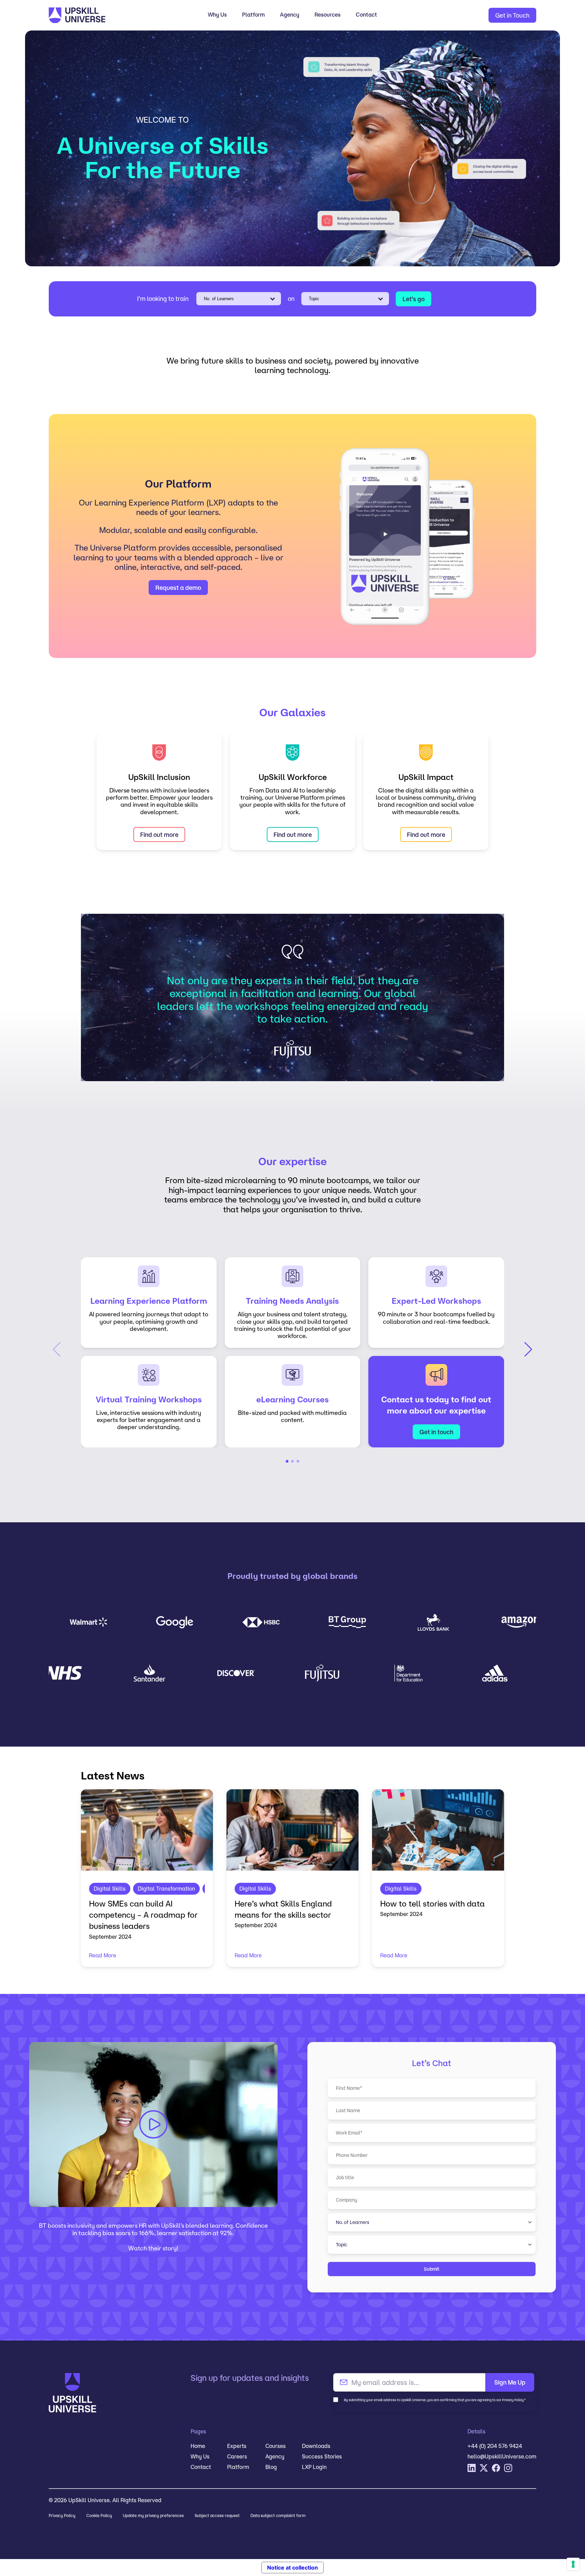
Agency (290, 15)
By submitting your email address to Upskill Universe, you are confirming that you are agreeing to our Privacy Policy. (435, 2400)
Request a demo (178, 588)
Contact (366, 15)
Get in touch (436, 1432)
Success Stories (322, 2456)
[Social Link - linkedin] (472, 2468)
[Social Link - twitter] (484, 2468)
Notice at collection (292, 2568)
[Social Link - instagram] (508, 2468)
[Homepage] (110, 15)
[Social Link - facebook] (496, 2468)
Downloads (316, 2446)
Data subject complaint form (278, 2516)
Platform (253, 15)
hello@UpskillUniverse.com (502, 2456)
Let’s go (414, 299)
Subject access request (217, 2516)
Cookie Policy (99, 2516)
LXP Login (314, 2467)
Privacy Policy (62, 2516)
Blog (271, 2467)
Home (198, 2446)
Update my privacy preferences (153, 2516)
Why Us (217, 15)
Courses (276, 2446)
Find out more (159, 834)
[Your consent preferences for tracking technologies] (573, 2564)
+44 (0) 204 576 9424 (495, 2446)
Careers (237, 2456)
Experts (237, 2446)
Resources (328, 15)
